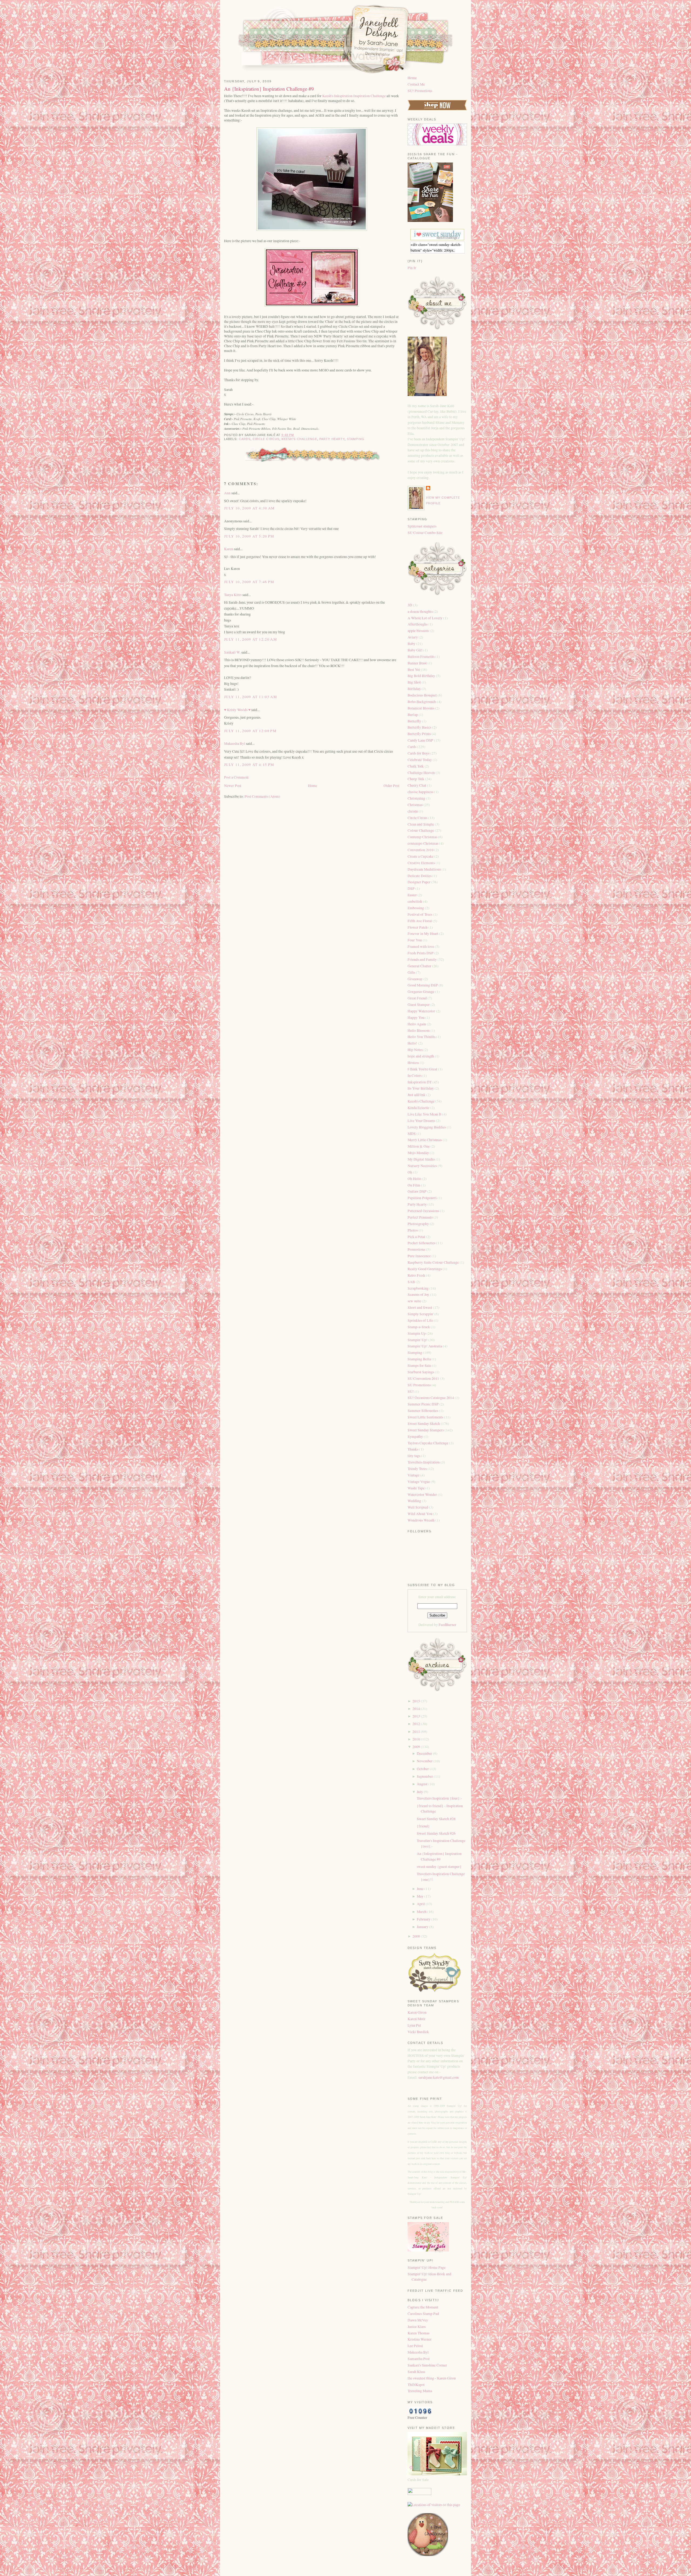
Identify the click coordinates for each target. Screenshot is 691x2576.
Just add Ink (417, 1095)
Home (313, 786)
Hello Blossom (419, 1030)
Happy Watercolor (422, 1011)
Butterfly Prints (420, 734)
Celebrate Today (420, 760)
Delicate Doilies (420, 876)
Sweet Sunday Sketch (424, 1424)
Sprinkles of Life (421, 1320)
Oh (410, 1172)
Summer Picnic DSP (424, 1404)
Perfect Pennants (421, 1217)
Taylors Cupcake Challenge (428, 1443)
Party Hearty (332, 439)
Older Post (392, 786)
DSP (411, 888)
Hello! (413, 1043)
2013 (416, 1716)
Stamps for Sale (420, 1365)
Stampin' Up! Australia (425, 1346)
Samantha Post (419, 2359)
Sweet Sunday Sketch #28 (436, 1819)
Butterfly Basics (420, 727)
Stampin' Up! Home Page (427, 2267)
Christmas (416, 805)
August (422, 1784)
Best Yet (414, 670)
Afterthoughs (418, 624)
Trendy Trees (418, 1469)
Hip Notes (416, 1050)
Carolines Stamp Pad (423, 2314)
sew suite (415, 1301)
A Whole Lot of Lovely (425, 618)
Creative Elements (422, 863)
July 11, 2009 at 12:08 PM (250, 731)
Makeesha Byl (235, 743)
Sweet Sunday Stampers (426, 1430)
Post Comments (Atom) (262, 796)
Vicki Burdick (418, 2032)
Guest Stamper (419, 1005)
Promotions (417, 1249)
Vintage (414, 1475)
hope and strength (421, 1056)
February (424, 1919)
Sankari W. (232, 652)
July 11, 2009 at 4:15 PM (249, 765)
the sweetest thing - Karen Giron (432, 2378)
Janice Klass (417, 2327)
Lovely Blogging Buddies (427, 1127)
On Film (414, 1185)
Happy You (416, 1017)
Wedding (415, 1501)
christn (413, 811)
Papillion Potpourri (423, 1198)
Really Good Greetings (425, 1269)
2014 (416, 1709)
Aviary (413, 637)
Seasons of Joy (419, 1294)
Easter (413, 895)
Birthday (415, 689)
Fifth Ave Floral (420, 921)
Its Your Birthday (421, 1088)
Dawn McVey (418, 2320)
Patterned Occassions (424, 1211)
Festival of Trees (420, 914)
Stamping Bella (420, 1359)
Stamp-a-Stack (419, 1327)
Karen (229, 549)
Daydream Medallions (425, 869)
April (421, 1904)
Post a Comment (236, 777)
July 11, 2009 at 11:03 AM (250, 697)
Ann (227, 493)
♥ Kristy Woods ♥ (237, 710)
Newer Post (233, 786)
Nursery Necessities (423, 1166)
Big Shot (415, 682)
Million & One (419, 1146)
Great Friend (418, 998)
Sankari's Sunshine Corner (427, 2365)
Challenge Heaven (422, 773)
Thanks (413, 1449)
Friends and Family (423, 959)
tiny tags (414, 1456)
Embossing (416, 908)
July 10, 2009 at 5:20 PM (249, 536)
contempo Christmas (423, 843)
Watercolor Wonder (423, 1495)
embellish (415, 901)
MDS (412, 1134)
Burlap (413, 715)
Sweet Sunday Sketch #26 (436, 1833)
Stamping (356, 439)
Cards (245, 439)
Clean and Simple (421, 824)
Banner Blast (418, 663)
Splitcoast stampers (422, 526)
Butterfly (415, 721)
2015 (416, 1701)
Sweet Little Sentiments (426, 1417)
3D (410, 605)
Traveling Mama (420, 2391)
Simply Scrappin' (421, 1314)
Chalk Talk (416, 766)
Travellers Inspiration (424, 1462)
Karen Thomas (419, 2333)
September (425, 1776)
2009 (416, 1747)
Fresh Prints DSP (421, 953)
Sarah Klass (416, 2372)
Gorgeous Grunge (421, 992)
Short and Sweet (420, 1307)
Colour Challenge (421, 830)
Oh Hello (415, 1179)
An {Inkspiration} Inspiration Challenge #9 (269, 89)
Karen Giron (417, 2012)
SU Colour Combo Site (425, 533)
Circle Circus (266, 439)
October (423, 1769)
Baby (412, 644)
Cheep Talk (416, 779)
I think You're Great (423, 1069)
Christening (417, 798)
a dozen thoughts (421, 611)
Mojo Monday (419, 1153)
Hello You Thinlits (422, 1037)
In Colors (415, 1076)
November (425, 1761)
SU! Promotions (420, 91)
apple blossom (419, 631)
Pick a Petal (417, 1237)
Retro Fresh (417, 1275)
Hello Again (417, 1024)
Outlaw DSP (417, 1191)
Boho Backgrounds (422, 702)
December (424, 1753)
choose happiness (421, 792)
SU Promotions (420, 1385)
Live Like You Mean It (425, 1114)
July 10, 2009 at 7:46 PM (249, 582)
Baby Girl (415, 650)
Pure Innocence (420, 1256)
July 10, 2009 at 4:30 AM (249, 508)
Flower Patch (418, 927)
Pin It (412, 268)
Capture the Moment (423, 2307)
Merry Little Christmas (425, 1140)
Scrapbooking (419, 1288)
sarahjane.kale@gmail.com (439, 2077)
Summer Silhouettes (423, 1411)
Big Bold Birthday (422, 676)
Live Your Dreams (422, 1121)
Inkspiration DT (420, 1082)
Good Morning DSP (423, 985)
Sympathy (416, 1436)
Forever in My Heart (423, 934)
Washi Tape (416, 1488)
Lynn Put (414, 2025)
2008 (416, 1936)
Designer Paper (419, 882)
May (420, 1896)
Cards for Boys (419, 753)
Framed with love (421, 946)
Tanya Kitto (233, 595)
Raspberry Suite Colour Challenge (434, 1262)
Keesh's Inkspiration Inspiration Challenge (354, 96)
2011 (416, 1732)
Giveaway (416, 979)
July (420, 1792)
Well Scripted (418, 1507)
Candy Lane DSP (421, 740)
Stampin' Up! (418, 1340)
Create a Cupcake (421, 856)
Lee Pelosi (415, 2346)
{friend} (423, 1826)
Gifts (412, 972)
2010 (416, 1739)
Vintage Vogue (419, 1482)
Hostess (414, 1063)
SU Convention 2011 (424, 1378)
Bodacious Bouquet (423, 695)
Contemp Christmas (423, 837)
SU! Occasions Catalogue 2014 (431, 1398)
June (420, 1889)
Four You (415, 940)
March (422, 1912)
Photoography (419, 1224)
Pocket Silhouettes (422, 1243)
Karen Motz (416, 2019)
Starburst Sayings (421, 1372)
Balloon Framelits (421, 657)
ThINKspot (416, 2385)
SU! (411, 1391)
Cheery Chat (417, 785)
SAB (412, 1282)
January (423, 1927)
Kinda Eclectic (419, 1108)
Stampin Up (417, 1333)
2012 (416, 1724)
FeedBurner (448, 1625)
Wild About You (420, 1514)
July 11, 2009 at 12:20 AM (250, 639)
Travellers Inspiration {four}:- (439, 1798)
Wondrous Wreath (421, 1520)
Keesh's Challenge (299, 439)
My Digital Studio (422, 1159)
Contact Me (416, 84)
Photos (413, 1230)
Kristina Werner (420, 2339)
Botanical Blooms (421, 708)
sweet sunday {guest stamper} (439, 1867)
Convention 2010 (421, 850)
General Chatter (420, 966)
